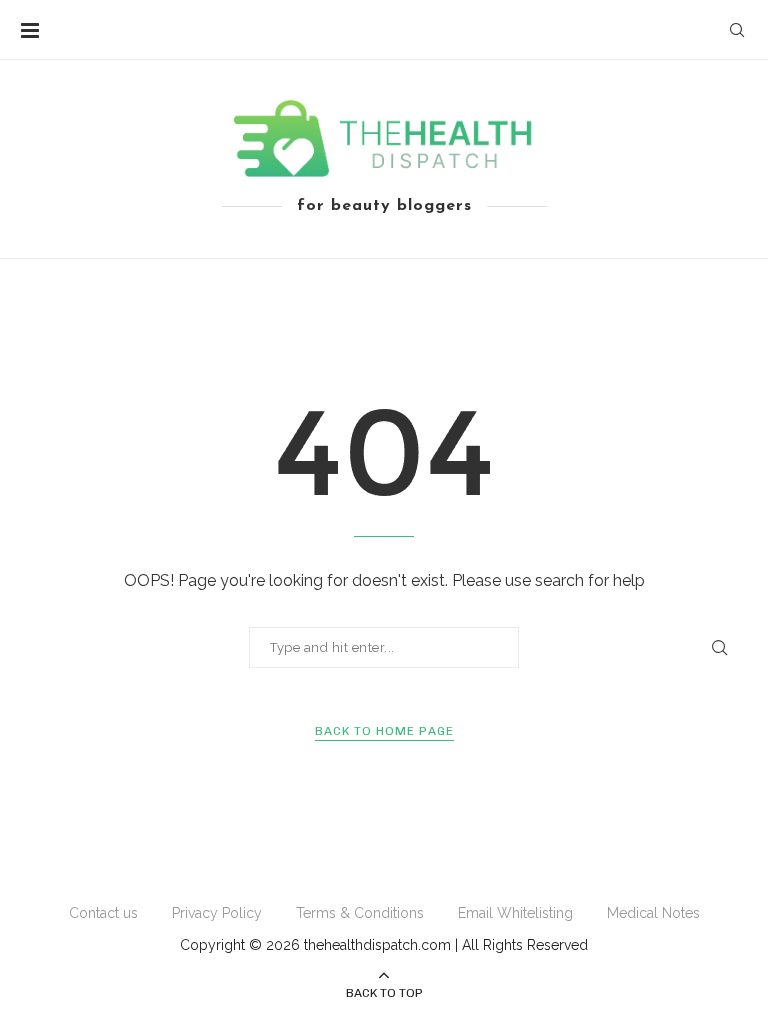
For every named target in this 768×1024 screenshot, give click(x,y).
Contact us (103, 913)
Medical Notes (653, 913)
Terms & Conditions (360, 913)
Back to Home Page (384, 731)
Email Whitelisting (515, 913)
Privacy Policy (217, 913)
